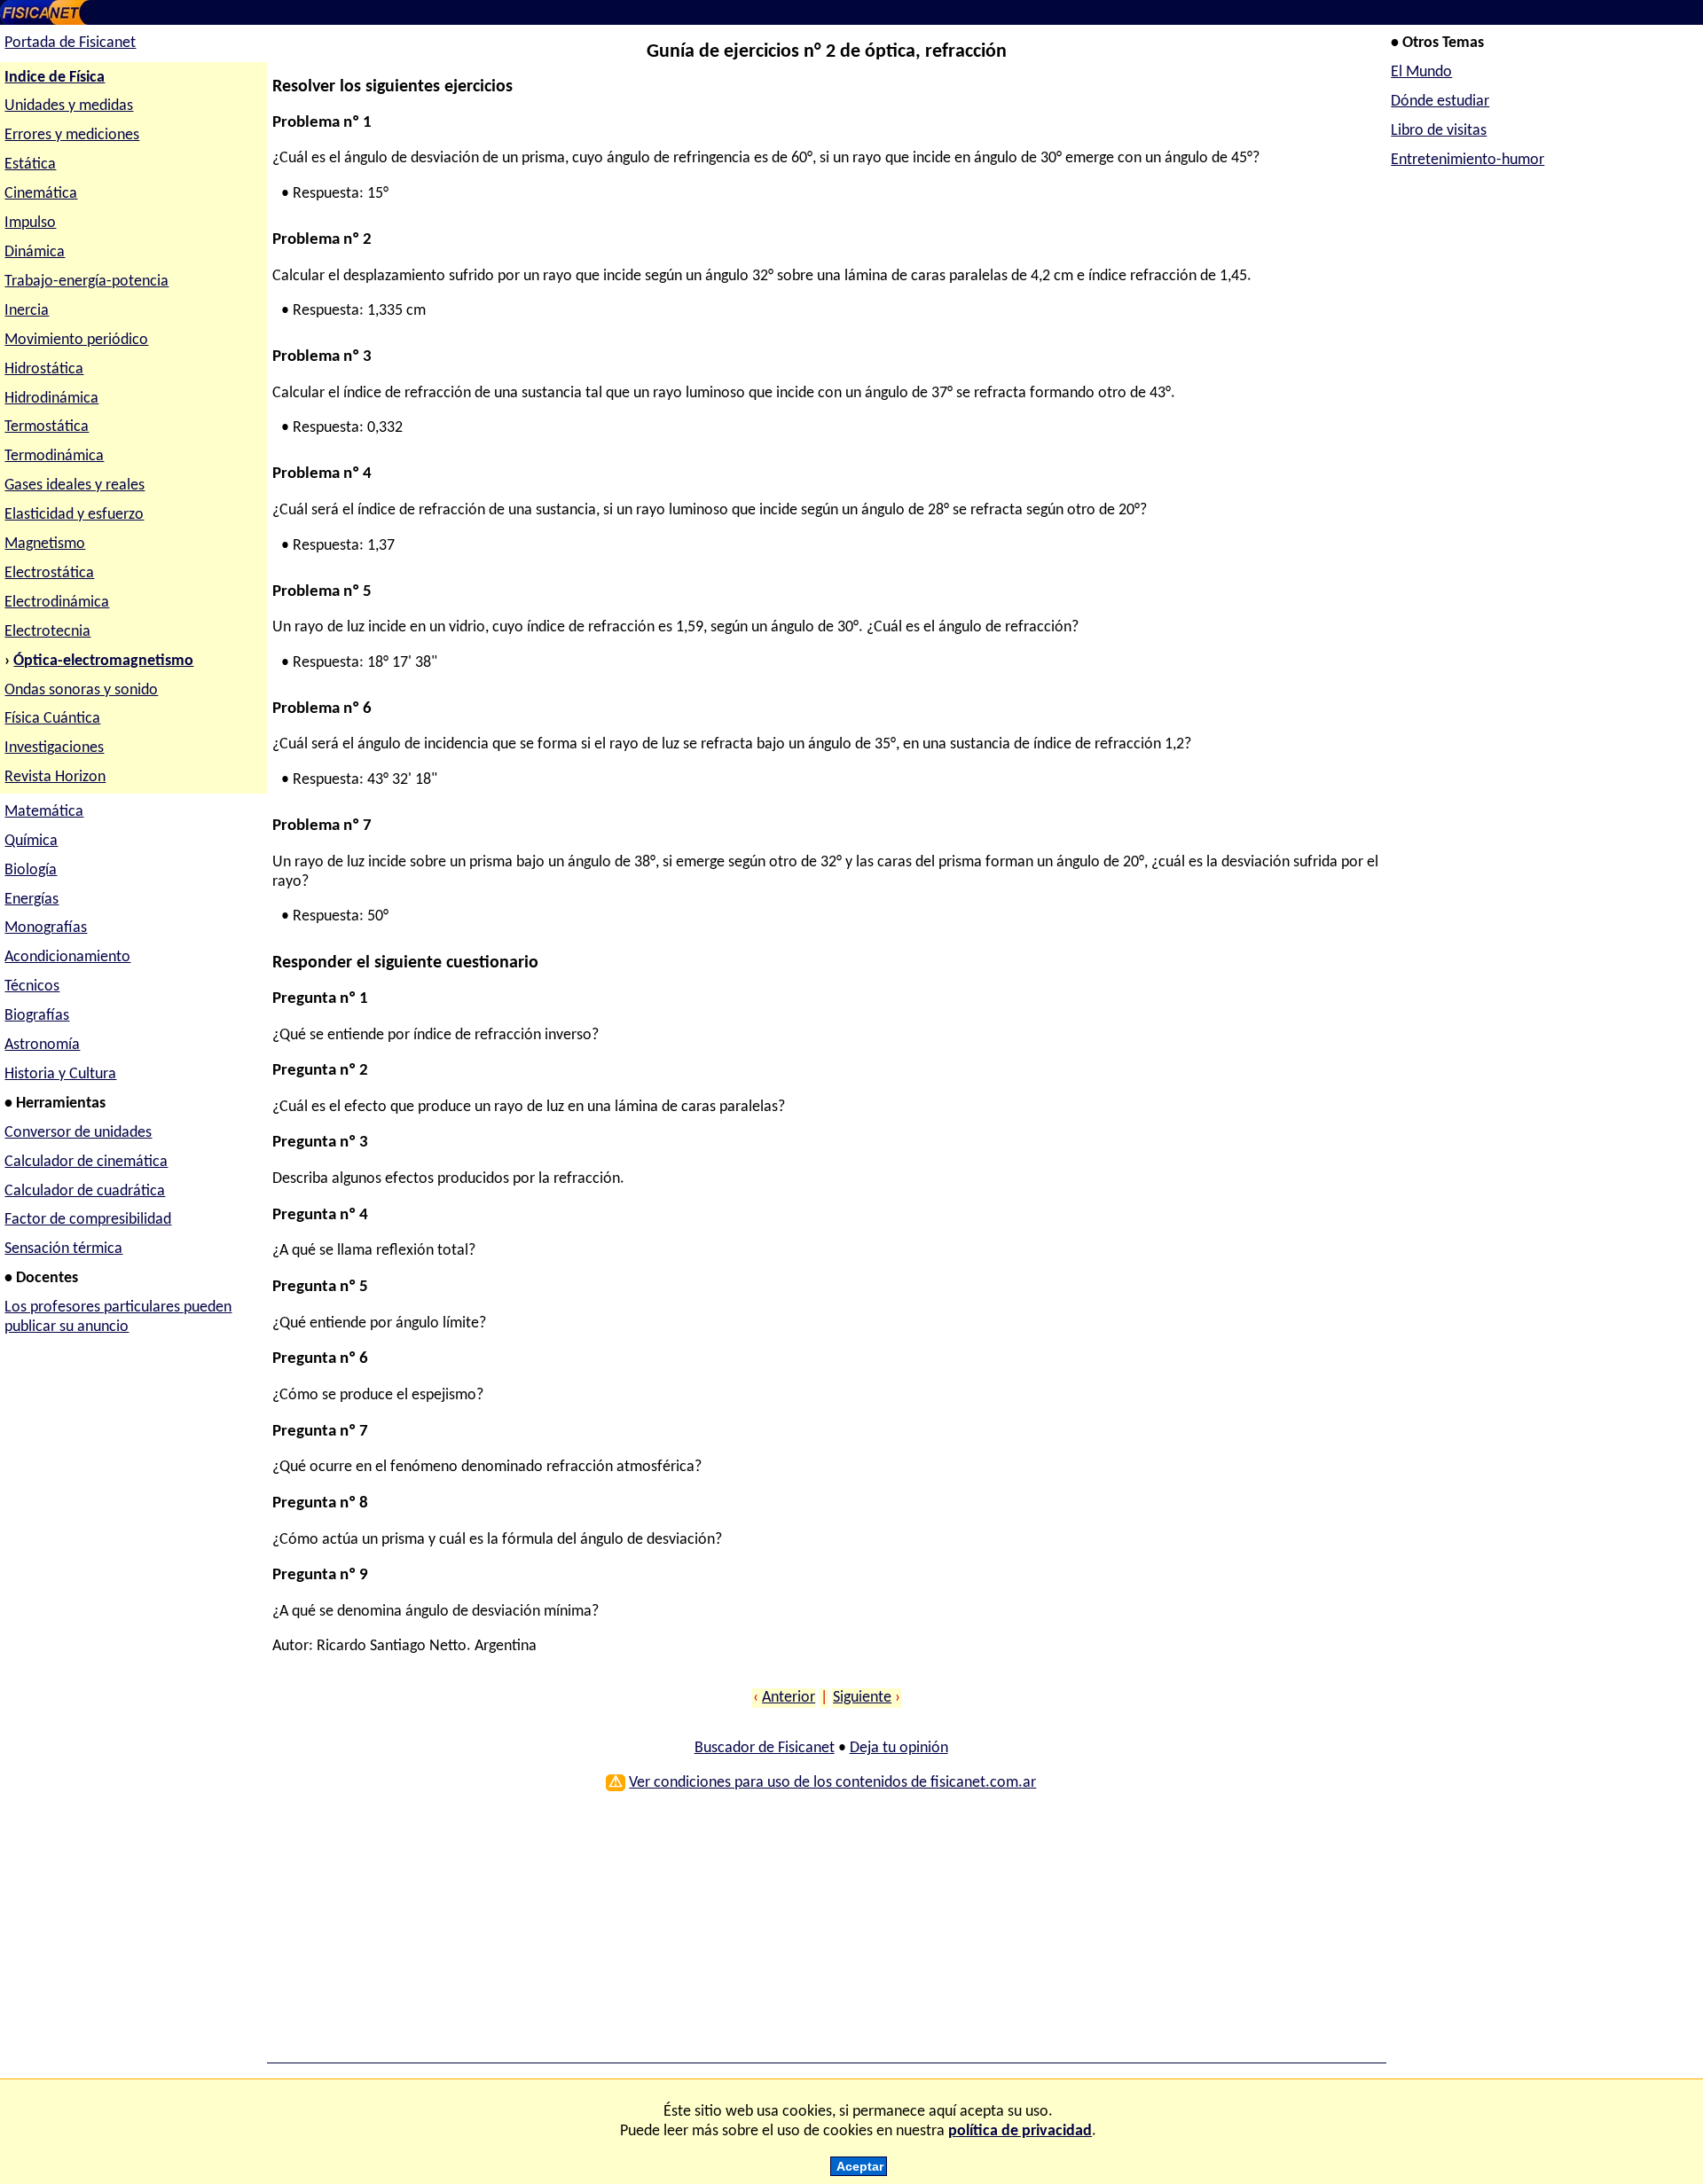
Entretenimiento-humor (1468, 160)
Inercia (27, 311)
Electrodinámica (57, 603)
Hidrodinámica (51, 399)
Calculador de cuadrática (85, 1191)
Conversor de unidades (78, 1133)
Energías (31, 900)
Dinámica (35, 252)
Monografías (46, 928)
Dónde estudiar (1440, 102)
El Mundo (1421, 72)
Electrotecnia (47, 632)
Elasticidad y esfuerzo (74, 515)
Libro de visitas (1439, 131)
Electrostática (49, 573)
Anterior (789, 1698)
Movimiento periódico (76, 340)
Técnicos (32, 986)
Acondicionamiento (67, 957)
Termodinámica (54, 456)
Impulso (30, 223)
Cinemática (41, 194)
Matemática (44, 812)
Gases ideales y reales (75, 485)
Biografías (37, 1016)
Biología (31, 870)
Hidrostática (44, 369)
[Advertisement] (804, 1933)
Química (31, 841)
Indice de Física (55, 78)
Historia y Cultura (60, 1074)
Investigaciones (54, 748)
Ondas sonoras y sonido (81, 690)
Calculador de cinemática (86, 1162)
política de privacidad (1020, 2131)
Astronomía (42, 1045)
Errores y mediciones (72, 135)
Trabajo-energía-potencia (86, 282)
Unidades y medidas (69, 106)
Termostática (47, 427)
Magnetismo (45, 544)
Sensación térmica (63, 1249)
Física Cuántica (52, 719)
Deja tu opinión (899, 1748)
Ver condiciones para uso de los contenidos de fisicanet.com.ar (832, 1783)
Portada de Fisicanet (70, 43)
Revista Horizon (55, 777)
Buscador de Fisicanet (765, 1748)
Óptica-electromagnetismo (103, 661)
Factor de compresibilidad (88, 1220)
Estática (30, 164)
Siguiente (862, 1698)
